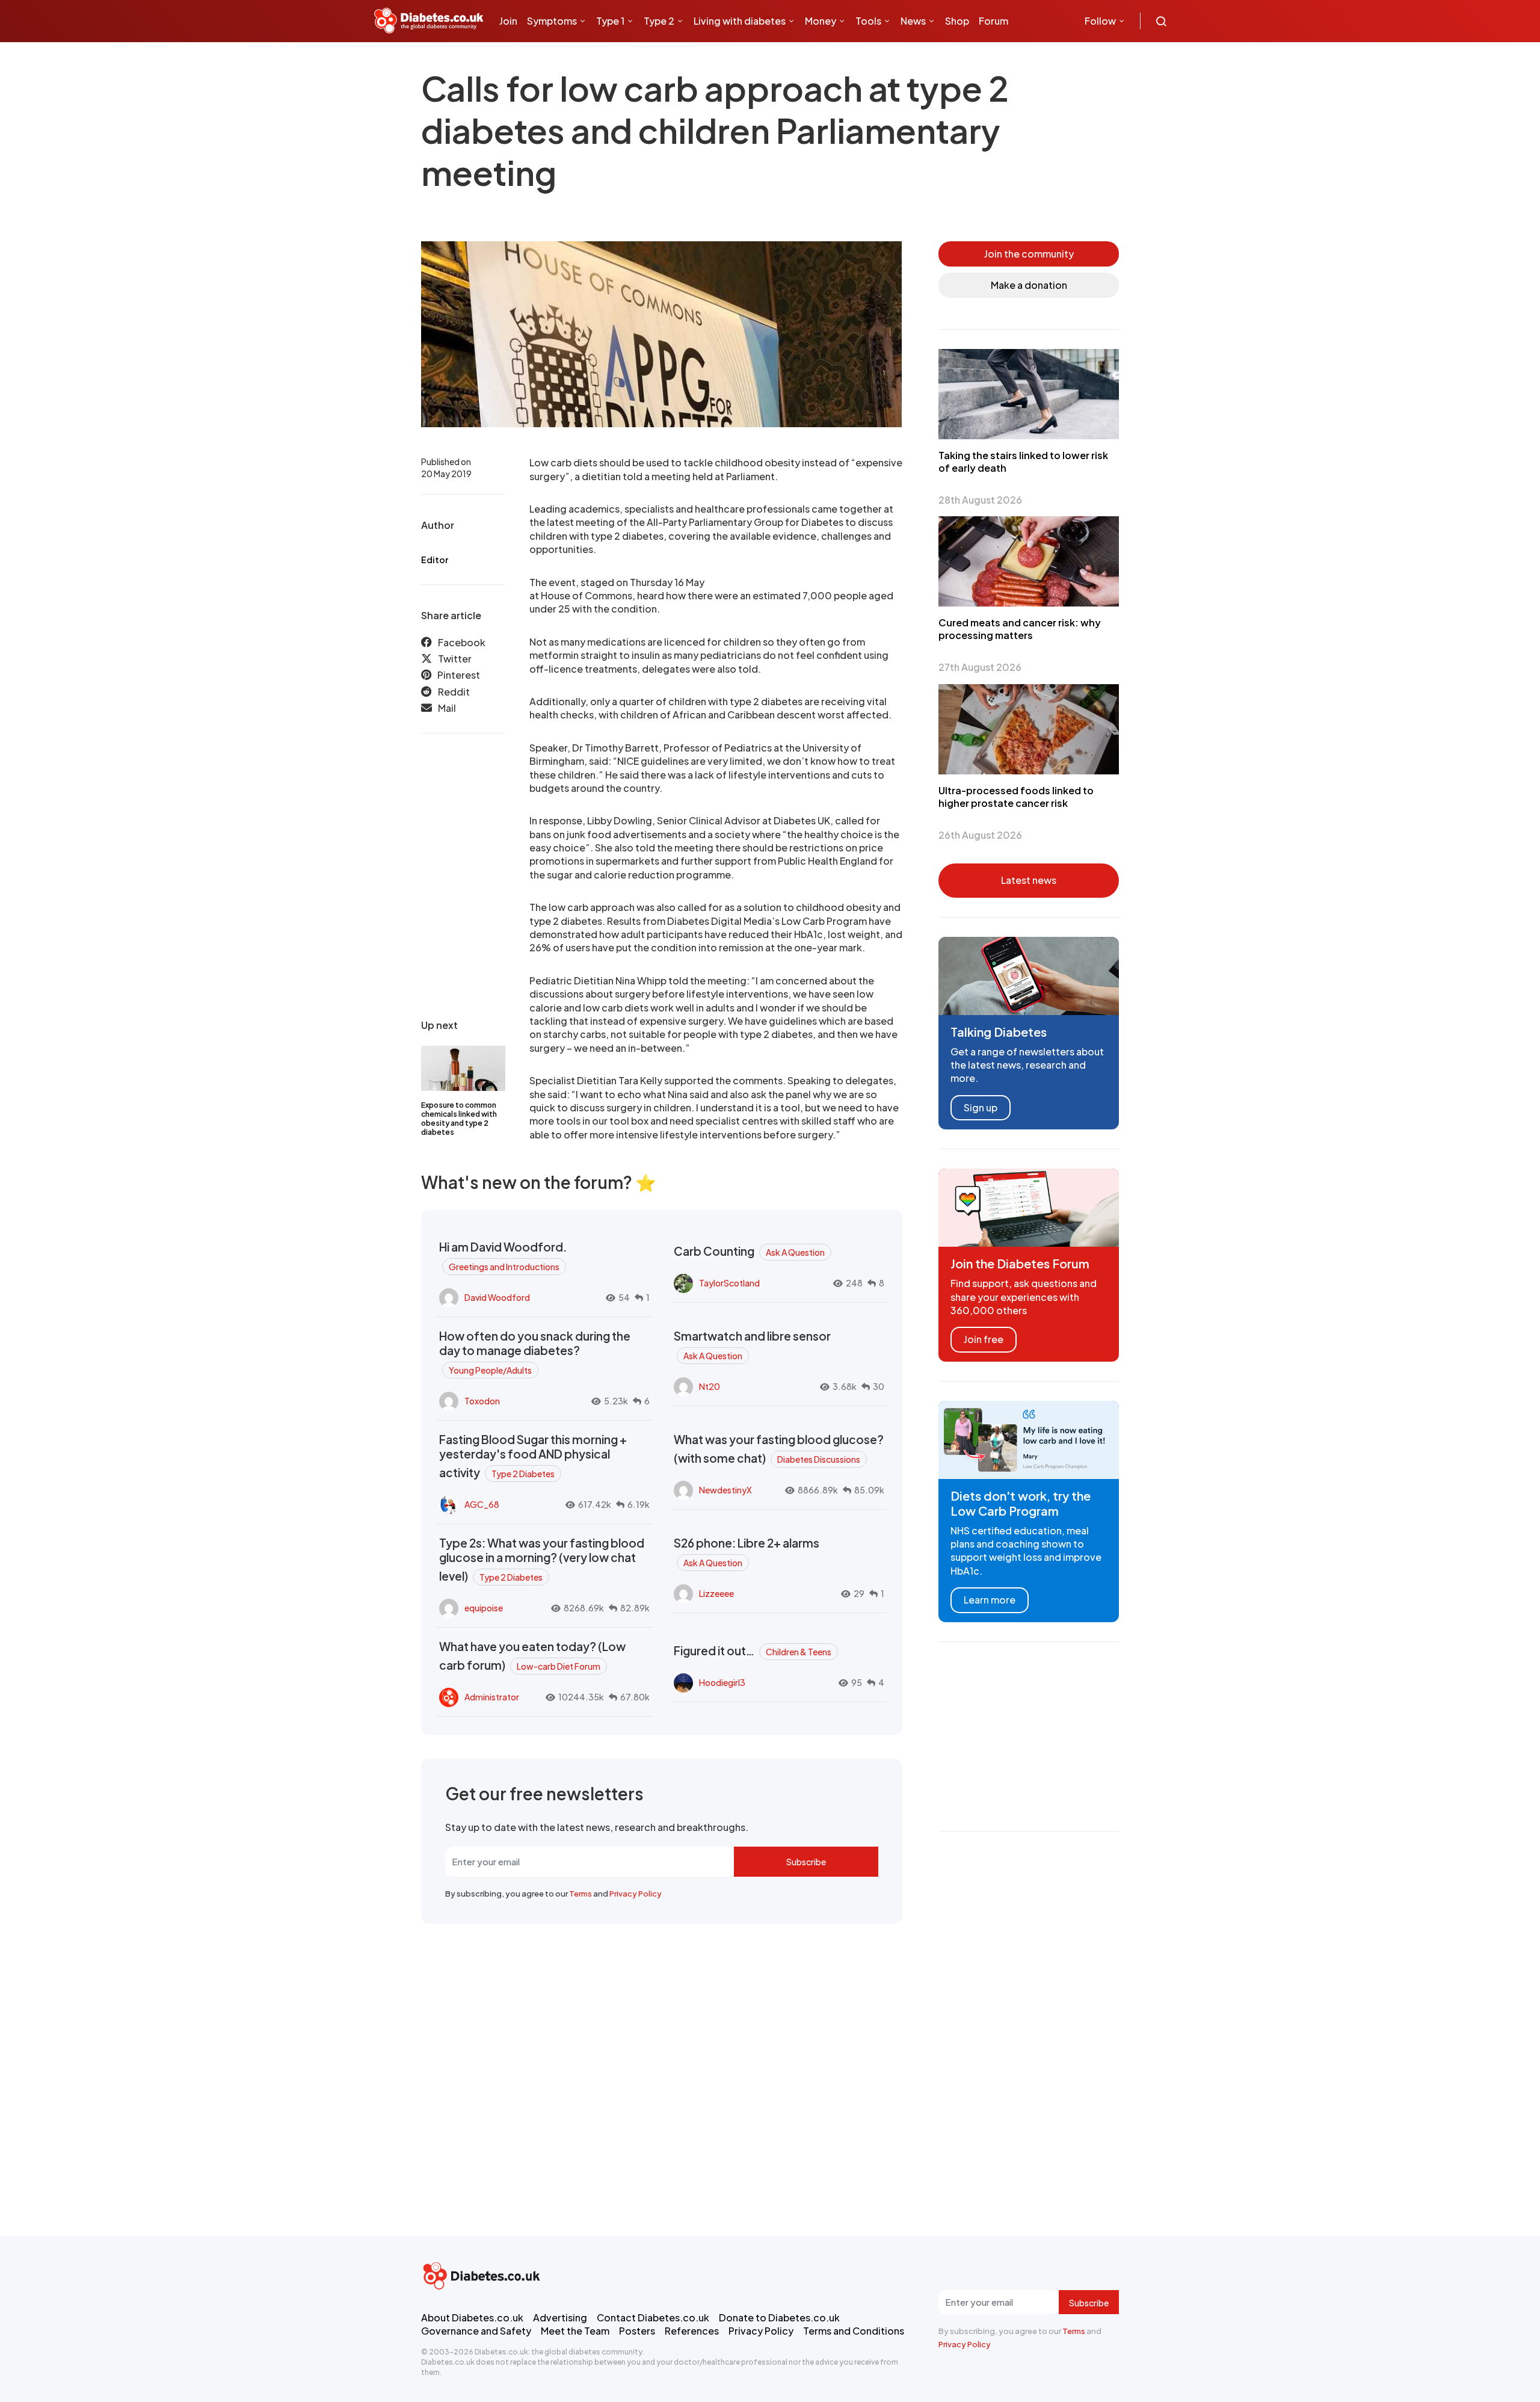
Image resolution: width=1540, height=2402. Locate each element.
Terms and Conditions (854, 2331)
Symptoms (552, 21)
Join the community (1029, 254)
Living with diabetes (740, 21)
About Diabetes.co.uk (472, 2317)
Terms (581, 1894)
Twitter (455, 659)
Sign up (981, 1107)
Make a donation (1029, 285)
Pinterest (459, 675)
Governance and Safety (476, 2331)
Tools (868, 21)
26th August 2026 (980, 835)
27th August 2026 (980, 667)
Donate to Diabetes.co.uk (779, 2317)
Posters (637, 2331)
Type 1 (610, 21)
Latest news (1029, 880)
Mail (447, 709)
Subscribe (806, 1862)
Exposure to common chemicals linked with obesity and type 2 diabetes (459, 1119)
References (692, 2331)
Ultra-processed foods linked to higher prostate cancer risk (1016, 797)
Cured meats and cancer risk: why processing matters (1020, 629)
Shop (957, 21)
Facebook (462, 642)
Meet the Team (575, 2331)
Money (821, 21)
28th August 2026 (980, 500)
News (913, 21)
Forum (993, 21)
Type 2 (659, 21)
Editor (435, 560)
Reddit (454, 692)
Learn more (990, 1600)
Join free (984, 1339)
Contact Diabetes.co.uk (653, 2317)
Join (508, 21)
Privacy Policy (636, 1894)
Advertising (560, 2317)
